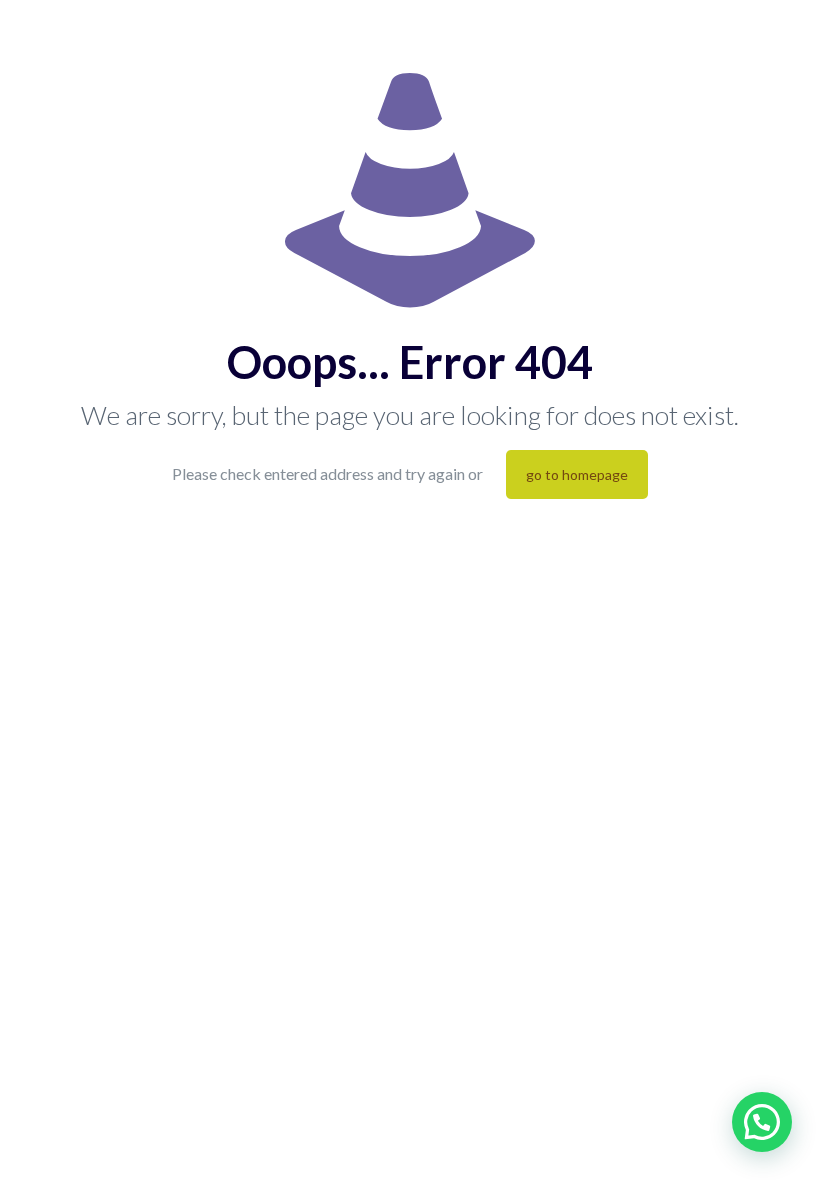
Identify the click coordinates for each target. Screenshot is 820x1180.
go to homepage (577, 474)
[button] (762, 1122)
